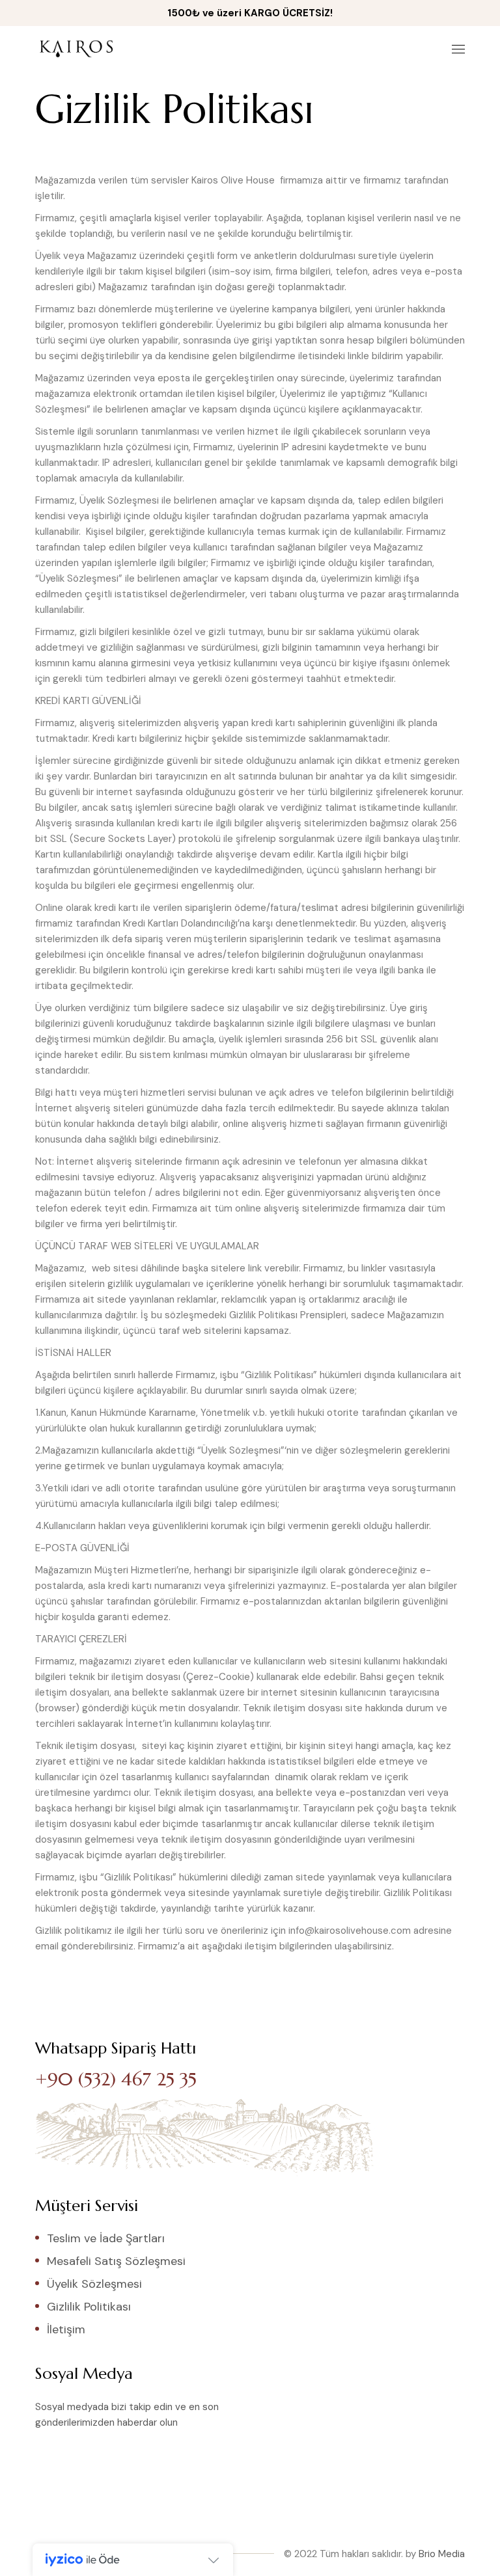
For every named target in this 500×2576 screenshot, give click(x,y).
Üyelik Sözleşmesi (94, 2284)
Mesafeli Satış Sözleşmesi (116, 2261)
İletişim (66, 2329)
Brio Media (442, 2554)
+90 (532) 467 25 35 (116, 2079)
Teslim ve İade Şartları (106, 2238)
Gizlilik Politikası (89, 2307)
